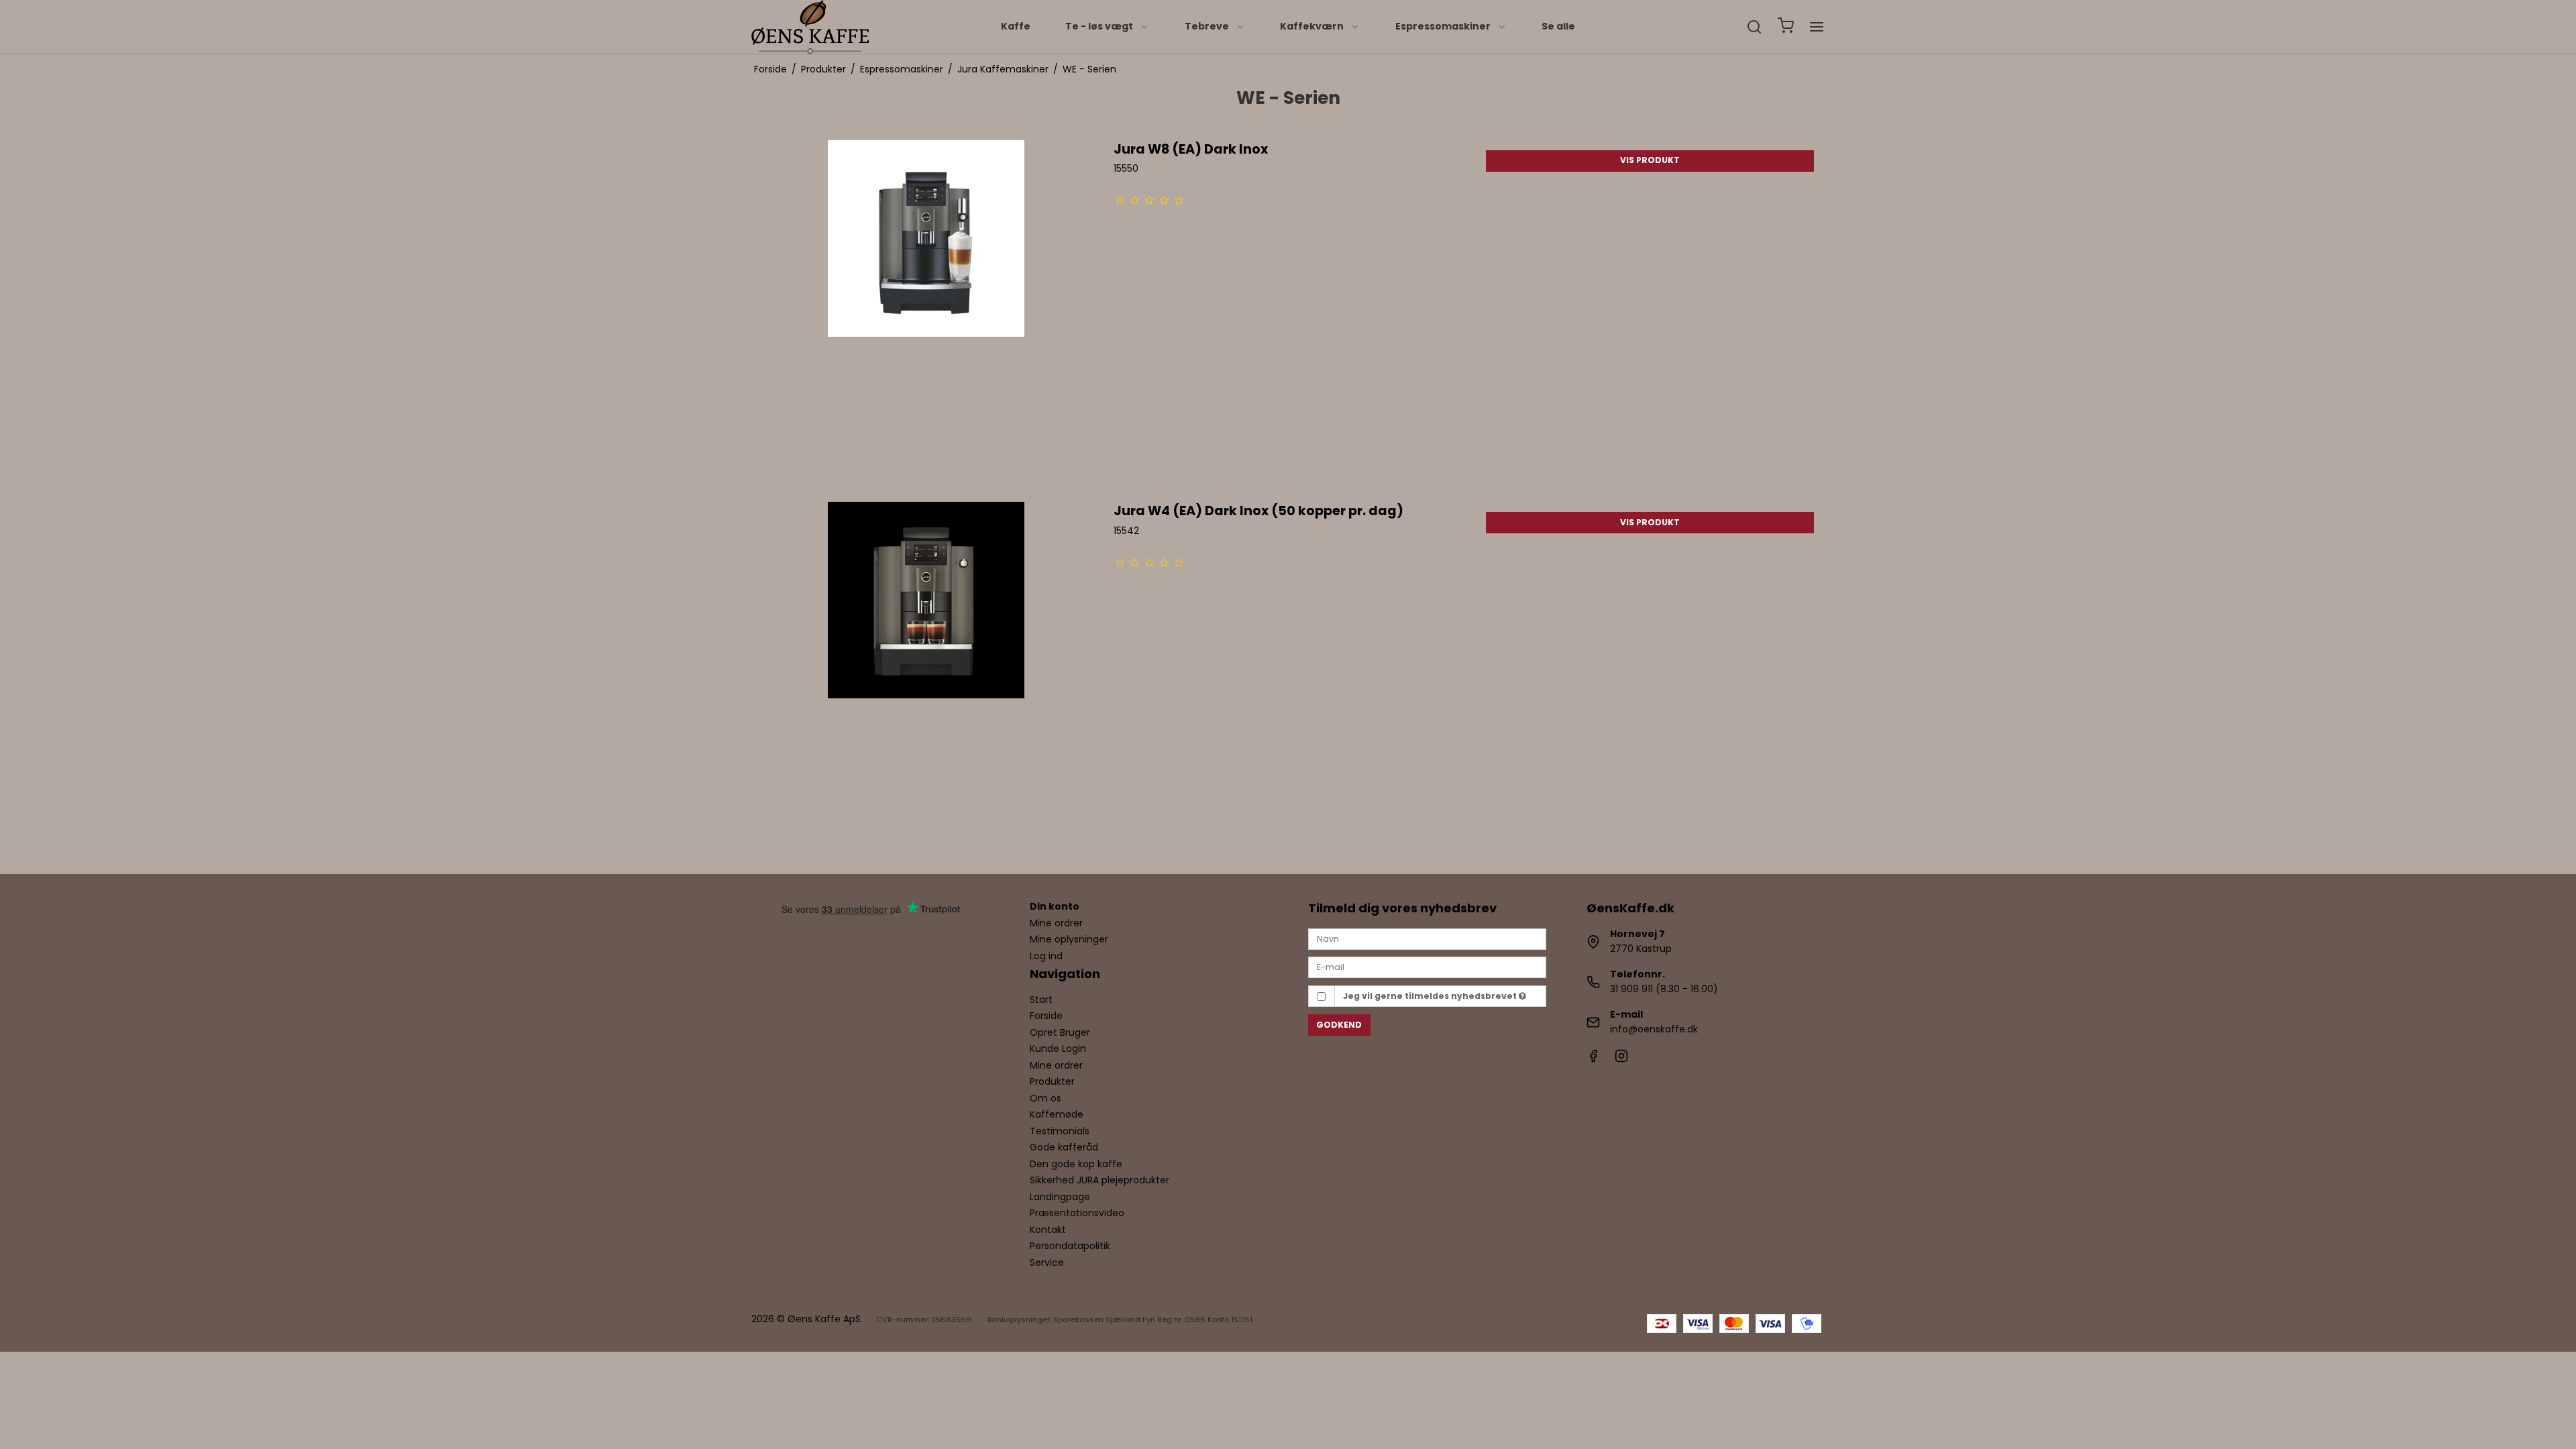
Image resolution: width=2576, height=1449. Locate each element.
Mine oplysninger (1069, 939)
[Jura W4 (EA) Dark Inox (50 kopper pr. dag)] (926, 676)
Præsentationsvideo (1077, 1213)
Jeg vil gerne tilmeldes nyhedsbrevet (1431, 996)
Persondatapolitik (1070, 1246)
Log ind (1046, 956)
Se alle (1558, 26)
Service (1047, 1263)
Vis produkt (1650, 160)
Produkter (1052, 1081)
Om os (1045, 1098)
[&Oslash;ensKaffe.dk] (810, 27)
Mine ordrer (1056, 923)
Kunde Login (1058, 1049)
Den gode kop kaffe (1076, 1164)
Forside (1046, 1016)
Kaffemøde (1057, 1114)
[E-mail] (1427, 967)
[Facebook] (1593, 1059)
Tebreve (1207, 26)
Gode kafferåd (1064, 1147)
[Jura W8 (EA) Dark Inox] (926, 314)
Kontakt (1048, 1230)
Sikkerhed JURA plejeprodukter (1099, 1180)
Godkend (1339, 1025)
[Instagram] (1621, 1059)
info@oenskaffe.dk (1654, 1029)
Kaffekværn (1312, 26)
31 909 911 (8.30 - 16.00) (1664, 989)
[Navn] (1427, 938)
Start (1041, 1000)
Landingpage (1060, 1197)
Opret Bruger (1060, 1032)
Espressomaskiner (1443, 26)
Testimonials (1060, 1131)
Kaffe (1016, 26)
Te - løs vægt (1099, 26)
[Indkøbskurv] (1786, 27)
